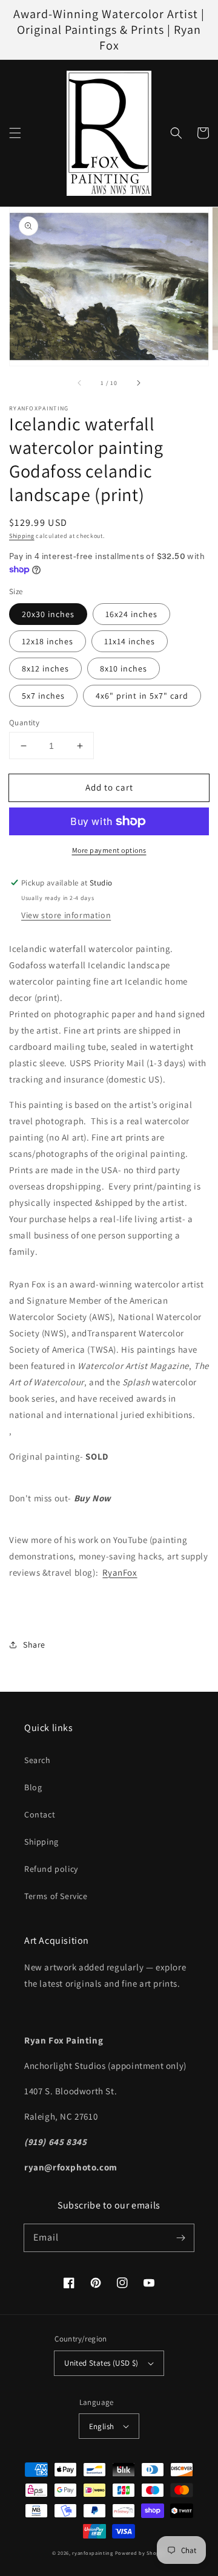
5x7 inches (43, 696)
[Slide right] (138, 383)
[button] (15, 133)
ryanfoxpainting (93, 2553)
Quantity (24, 723)
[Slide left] (80, 383)
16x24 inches (131, 614)
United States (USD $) (101, 2363)
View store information (66, 915)
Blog (33, 1787)
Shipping (22, 536)
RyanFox (120, 1572)
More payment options (109, 850)
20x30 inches (48, 614)
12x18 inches (48, 641)
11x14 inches (130, 641)
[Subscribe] (180, 2238)
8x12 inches (45, 668)
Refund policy (51, 1869)
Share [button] (34, 1645)
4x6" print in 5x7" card (142, 696)
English (102, 2426)
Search (38, 1760)
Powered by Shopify (141, 2553)
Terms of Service (56, 1896)
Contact (40, 1814)
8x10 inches (124, 668)
